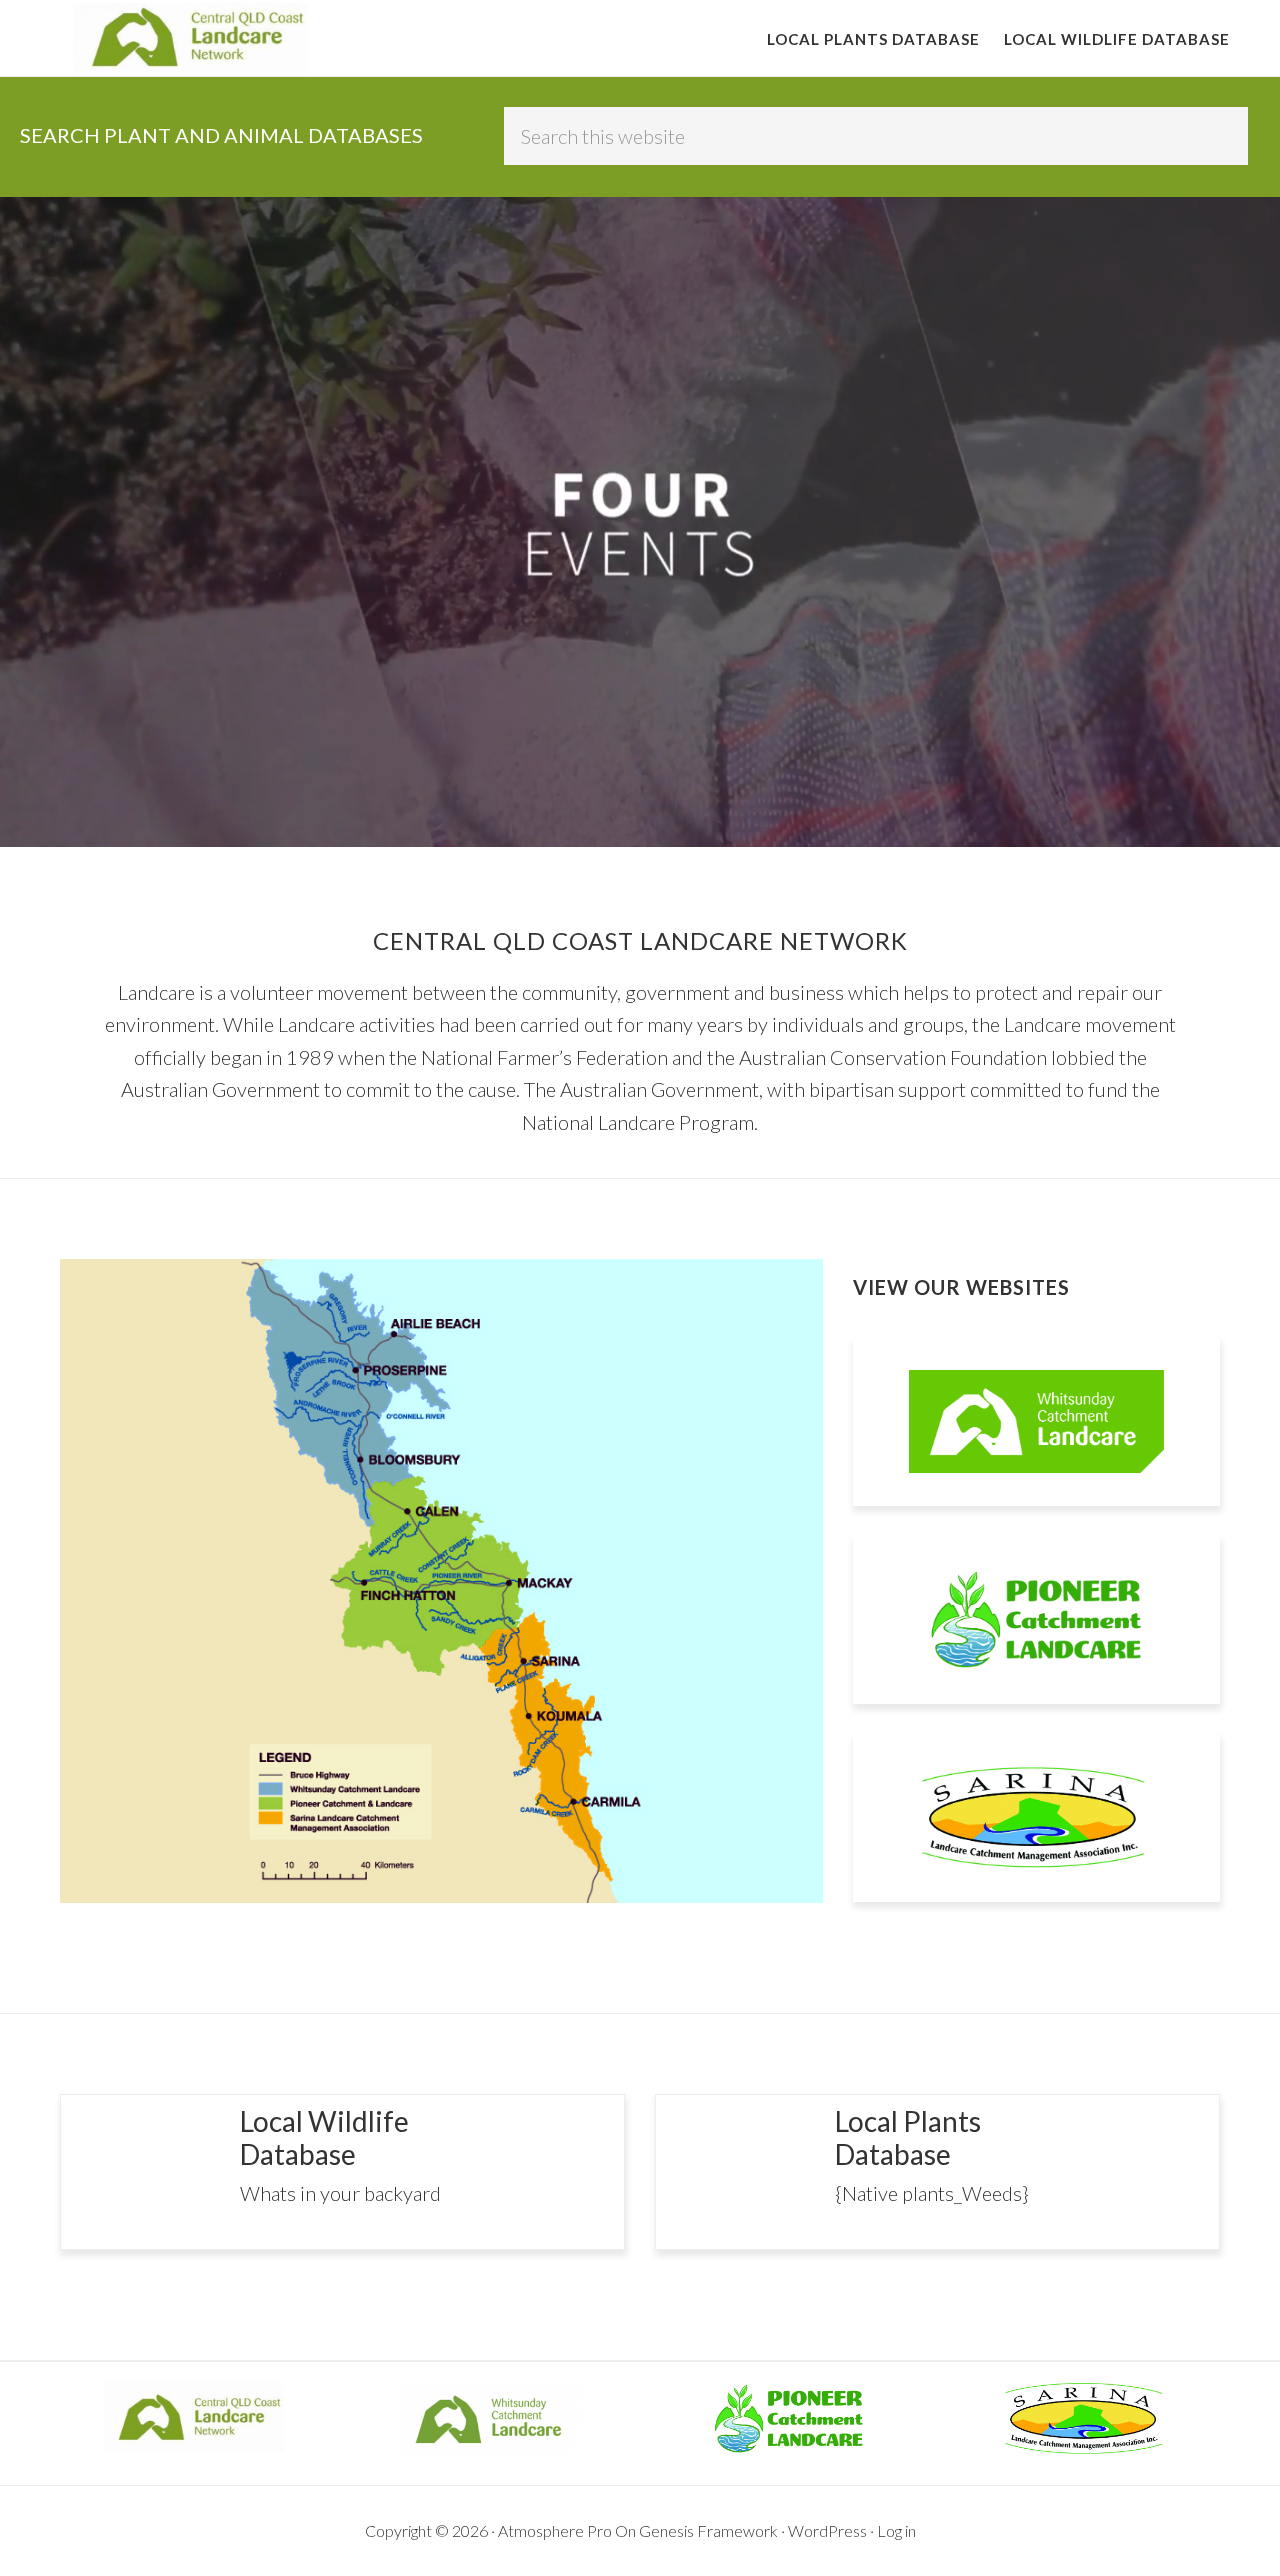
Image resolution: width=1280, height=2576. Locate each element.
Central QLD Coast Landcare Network (190, 38)
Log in (896, 2530)
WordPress (827, 2530)
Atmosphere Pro (555, 2530)
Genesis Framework (708, 2530)
